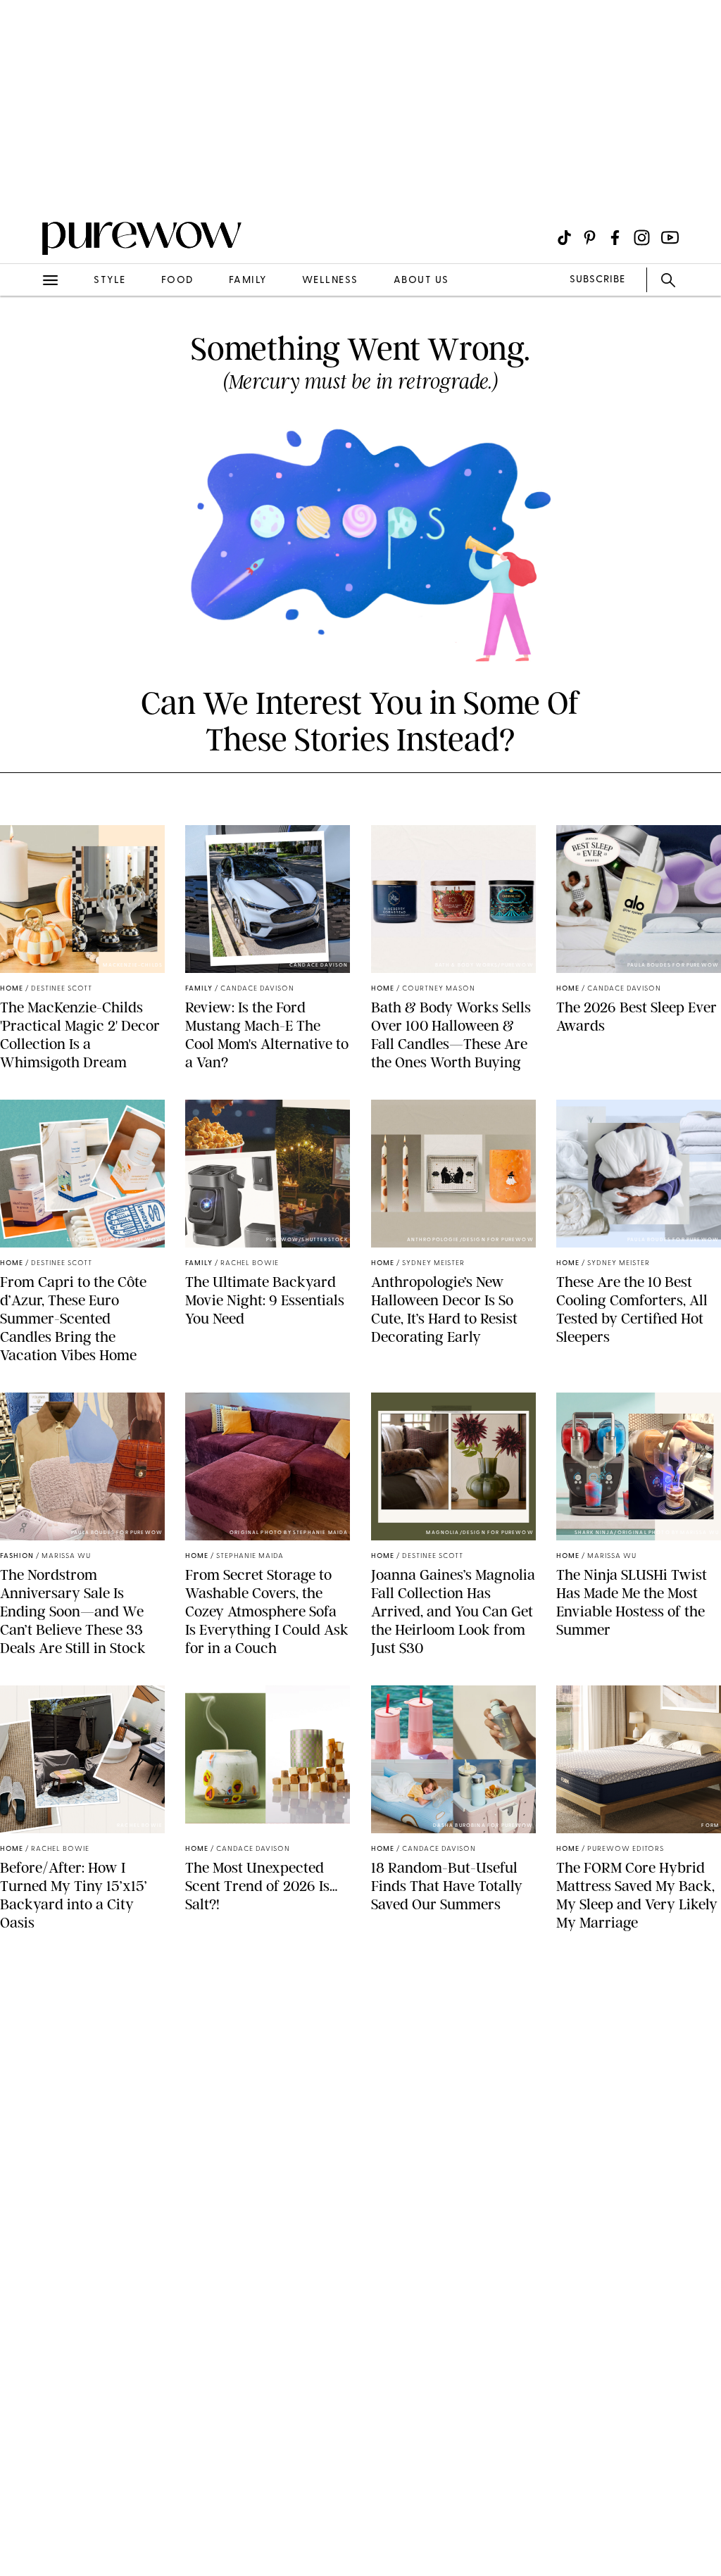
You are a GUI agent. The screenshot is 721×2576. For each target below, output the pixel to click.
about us (421, 281)
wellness (330, 281)
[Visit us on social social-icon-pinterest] (590, 238)
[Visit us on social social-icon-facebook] (615, 238)
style (110, 281)
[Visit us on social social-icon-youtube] (670, 238)
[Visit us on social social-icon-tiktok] (564, 238)
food (177, 281)
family (248, 281)
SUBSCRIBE (597, 280)
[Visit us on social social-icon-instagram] (642, 238)
